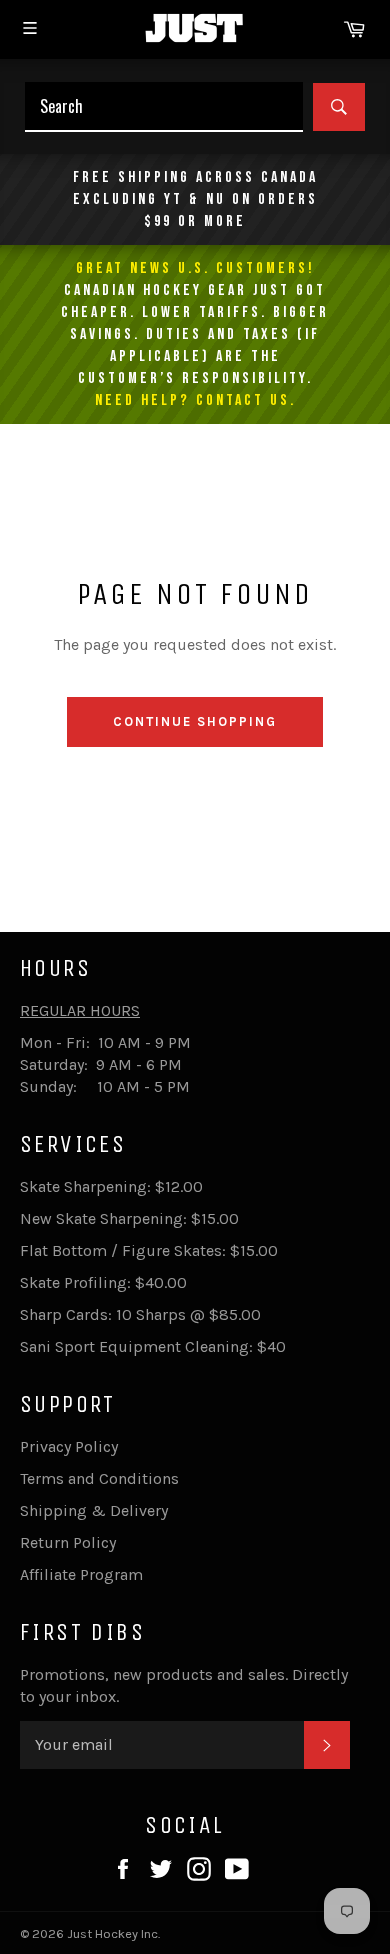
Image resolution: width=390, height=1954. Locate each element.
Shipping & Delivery (94, 1510)
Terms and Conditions (99, 1478)
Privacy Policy (69, 1446)
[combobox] (164, 107)
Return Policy (68, 1542)
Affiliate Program (81, 1574)
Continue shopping (194, 721)
